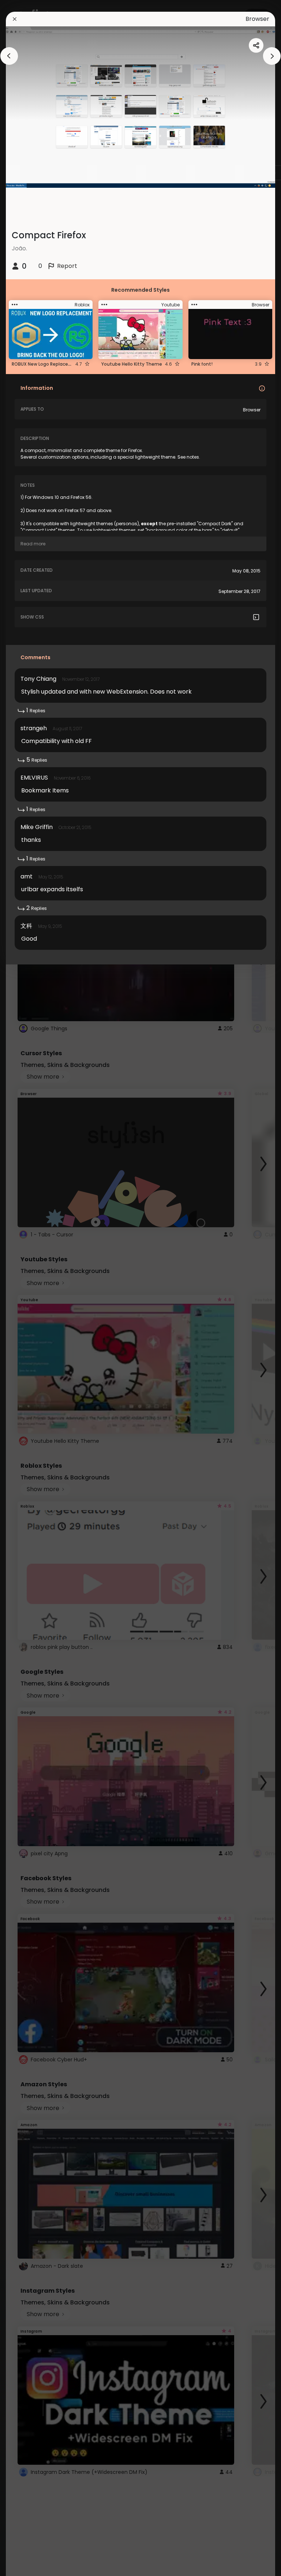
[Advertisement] (29, 1288)
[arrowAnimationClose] (9, 56)
